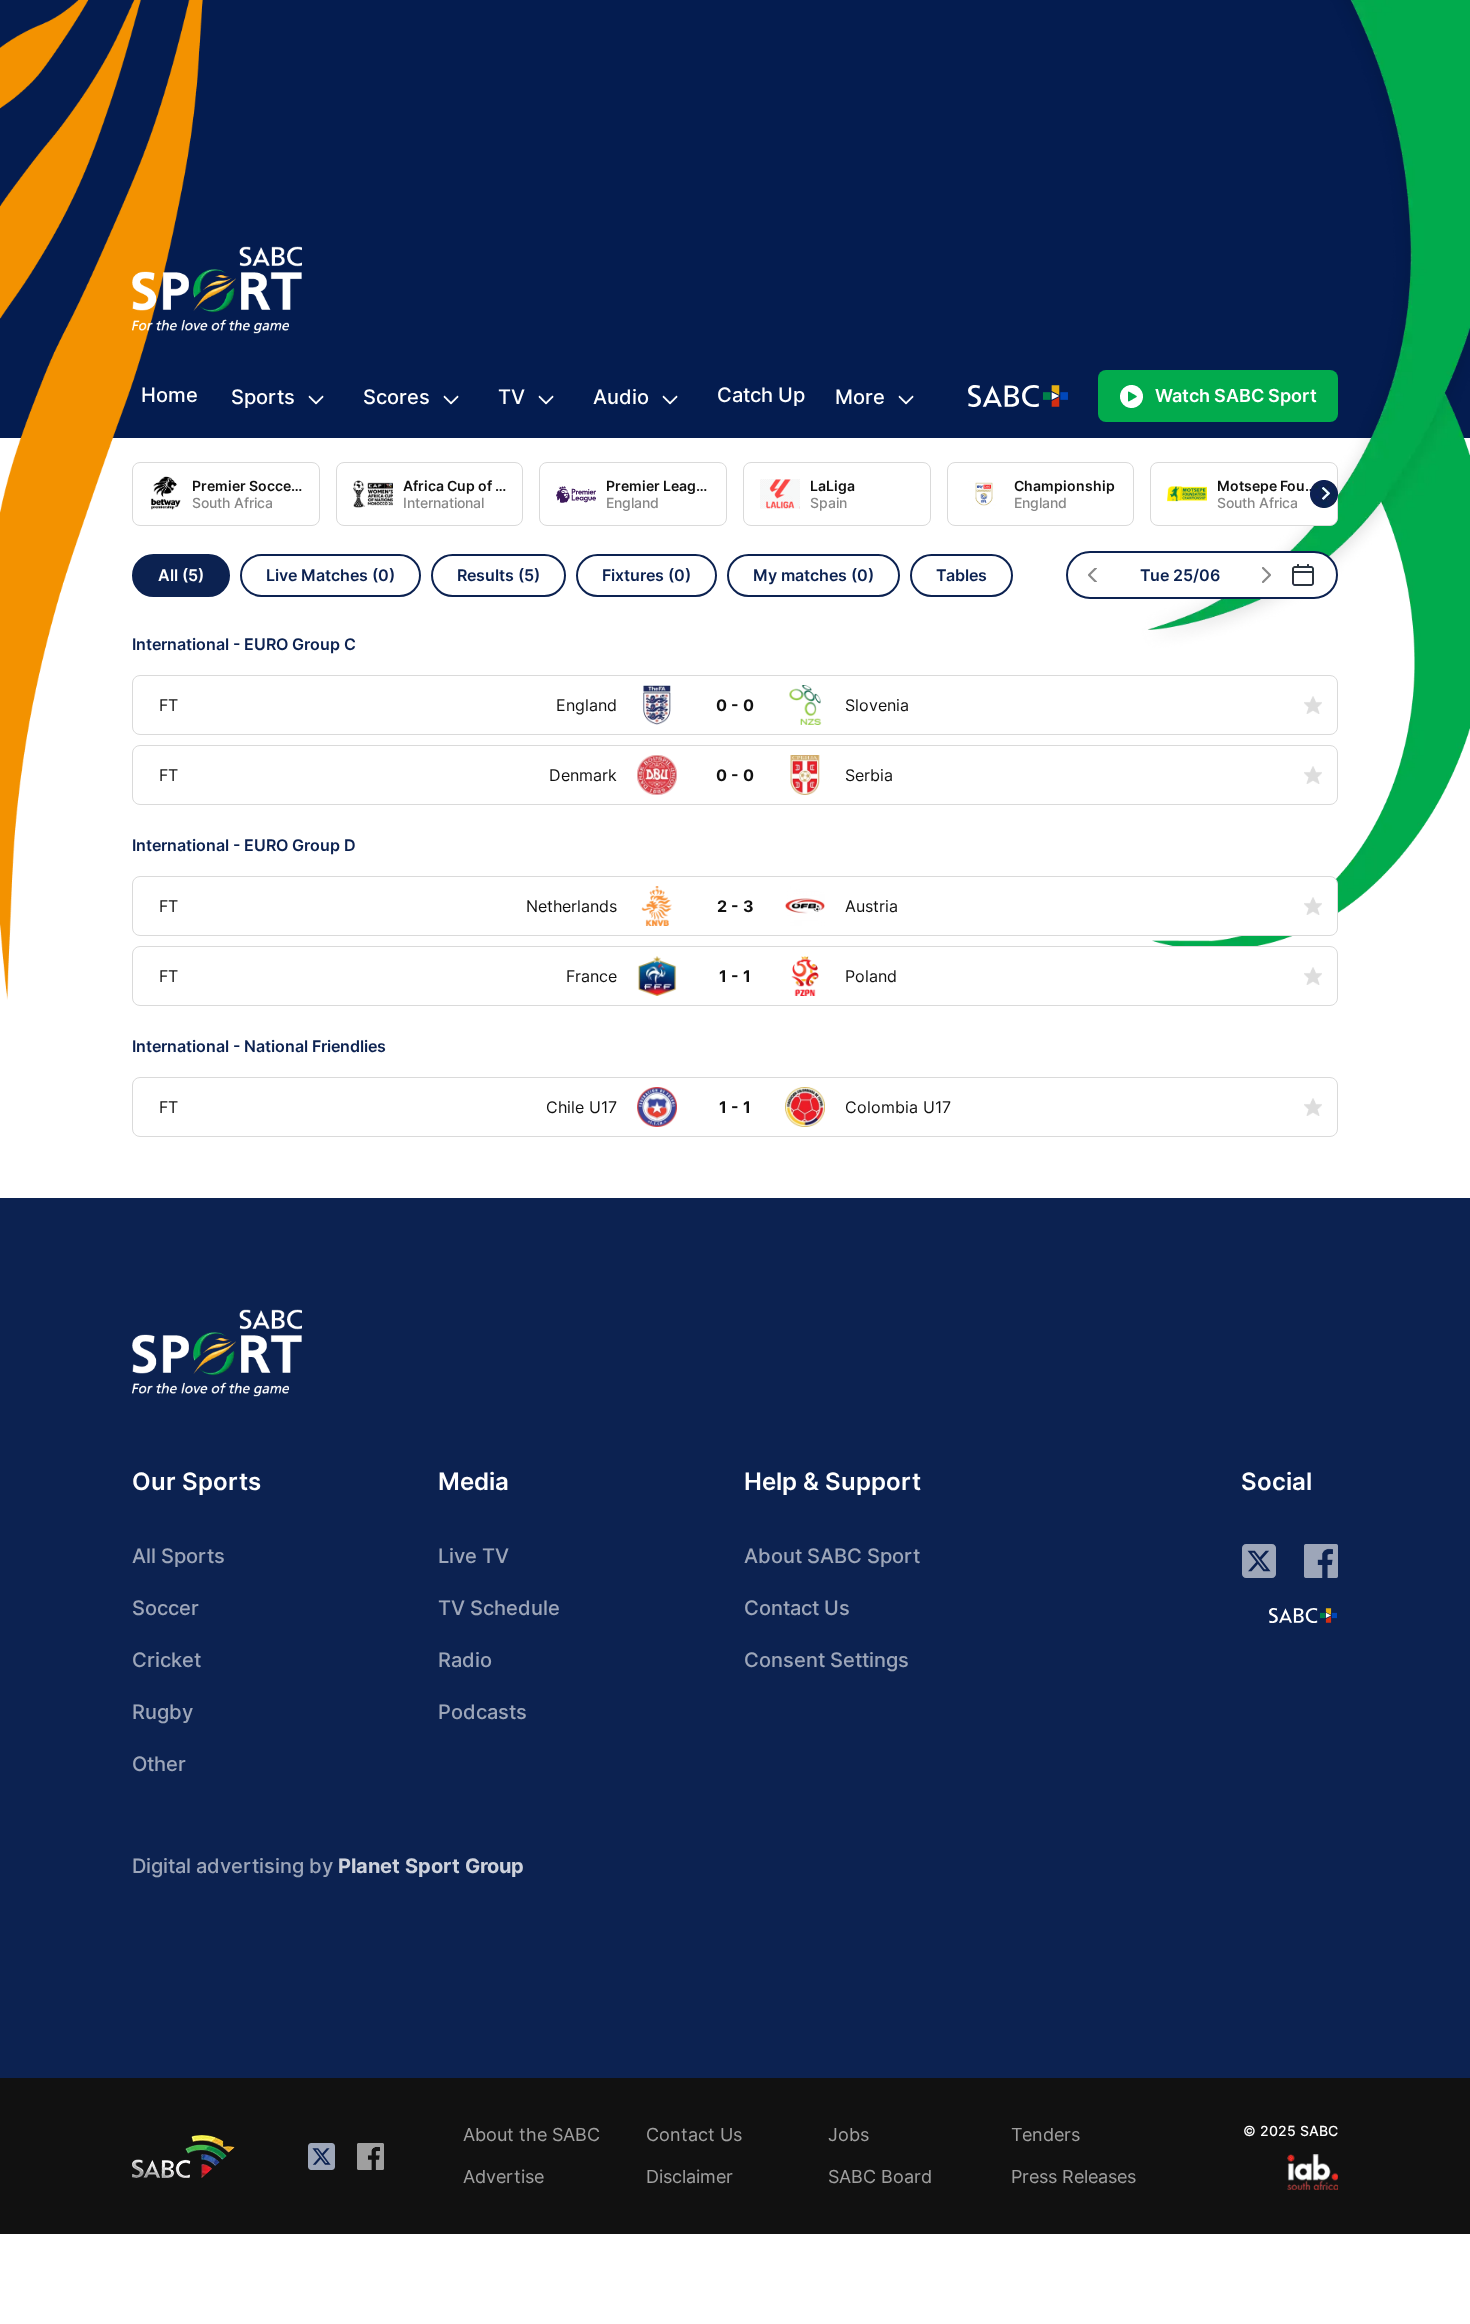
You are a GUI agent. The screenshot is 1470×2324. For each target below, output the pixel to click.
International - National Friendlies (259, 1046)
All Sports (178, 1556)
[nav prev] (1092, 575)
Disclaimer (689, 2176)
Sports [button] (263, 397)
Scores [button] (396, 397)
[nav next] (1266, 575)
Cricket (166, 1660)
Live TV (473, 1556)
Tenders (1045, 2134)
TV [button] (511, 397)
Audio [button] (621, 397)
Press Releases (1073, 2176)
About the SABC (531, 2134)
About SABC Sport (832, 1556)
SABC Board (880, 2176)
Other (159, 1764)
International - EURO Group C (244, 644)
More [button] (860, 397)
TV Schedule (499, 1608)
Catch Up (761, 395)
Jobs (848, 2134)
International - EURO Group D (244, 845)
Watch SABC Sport (1236, 395)
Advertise (503, 2176)
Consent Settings (826, 1660)
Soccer (165, 1608)
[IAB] (1312, 2172)
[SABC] (186, 2156)
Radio (465, 1660)
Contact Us (797, 1608)
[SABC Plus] (1303, 1615)
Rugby (162, 1712)
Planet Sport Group (431, 1866)
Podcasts (482, 1712)
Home (169, 395)
